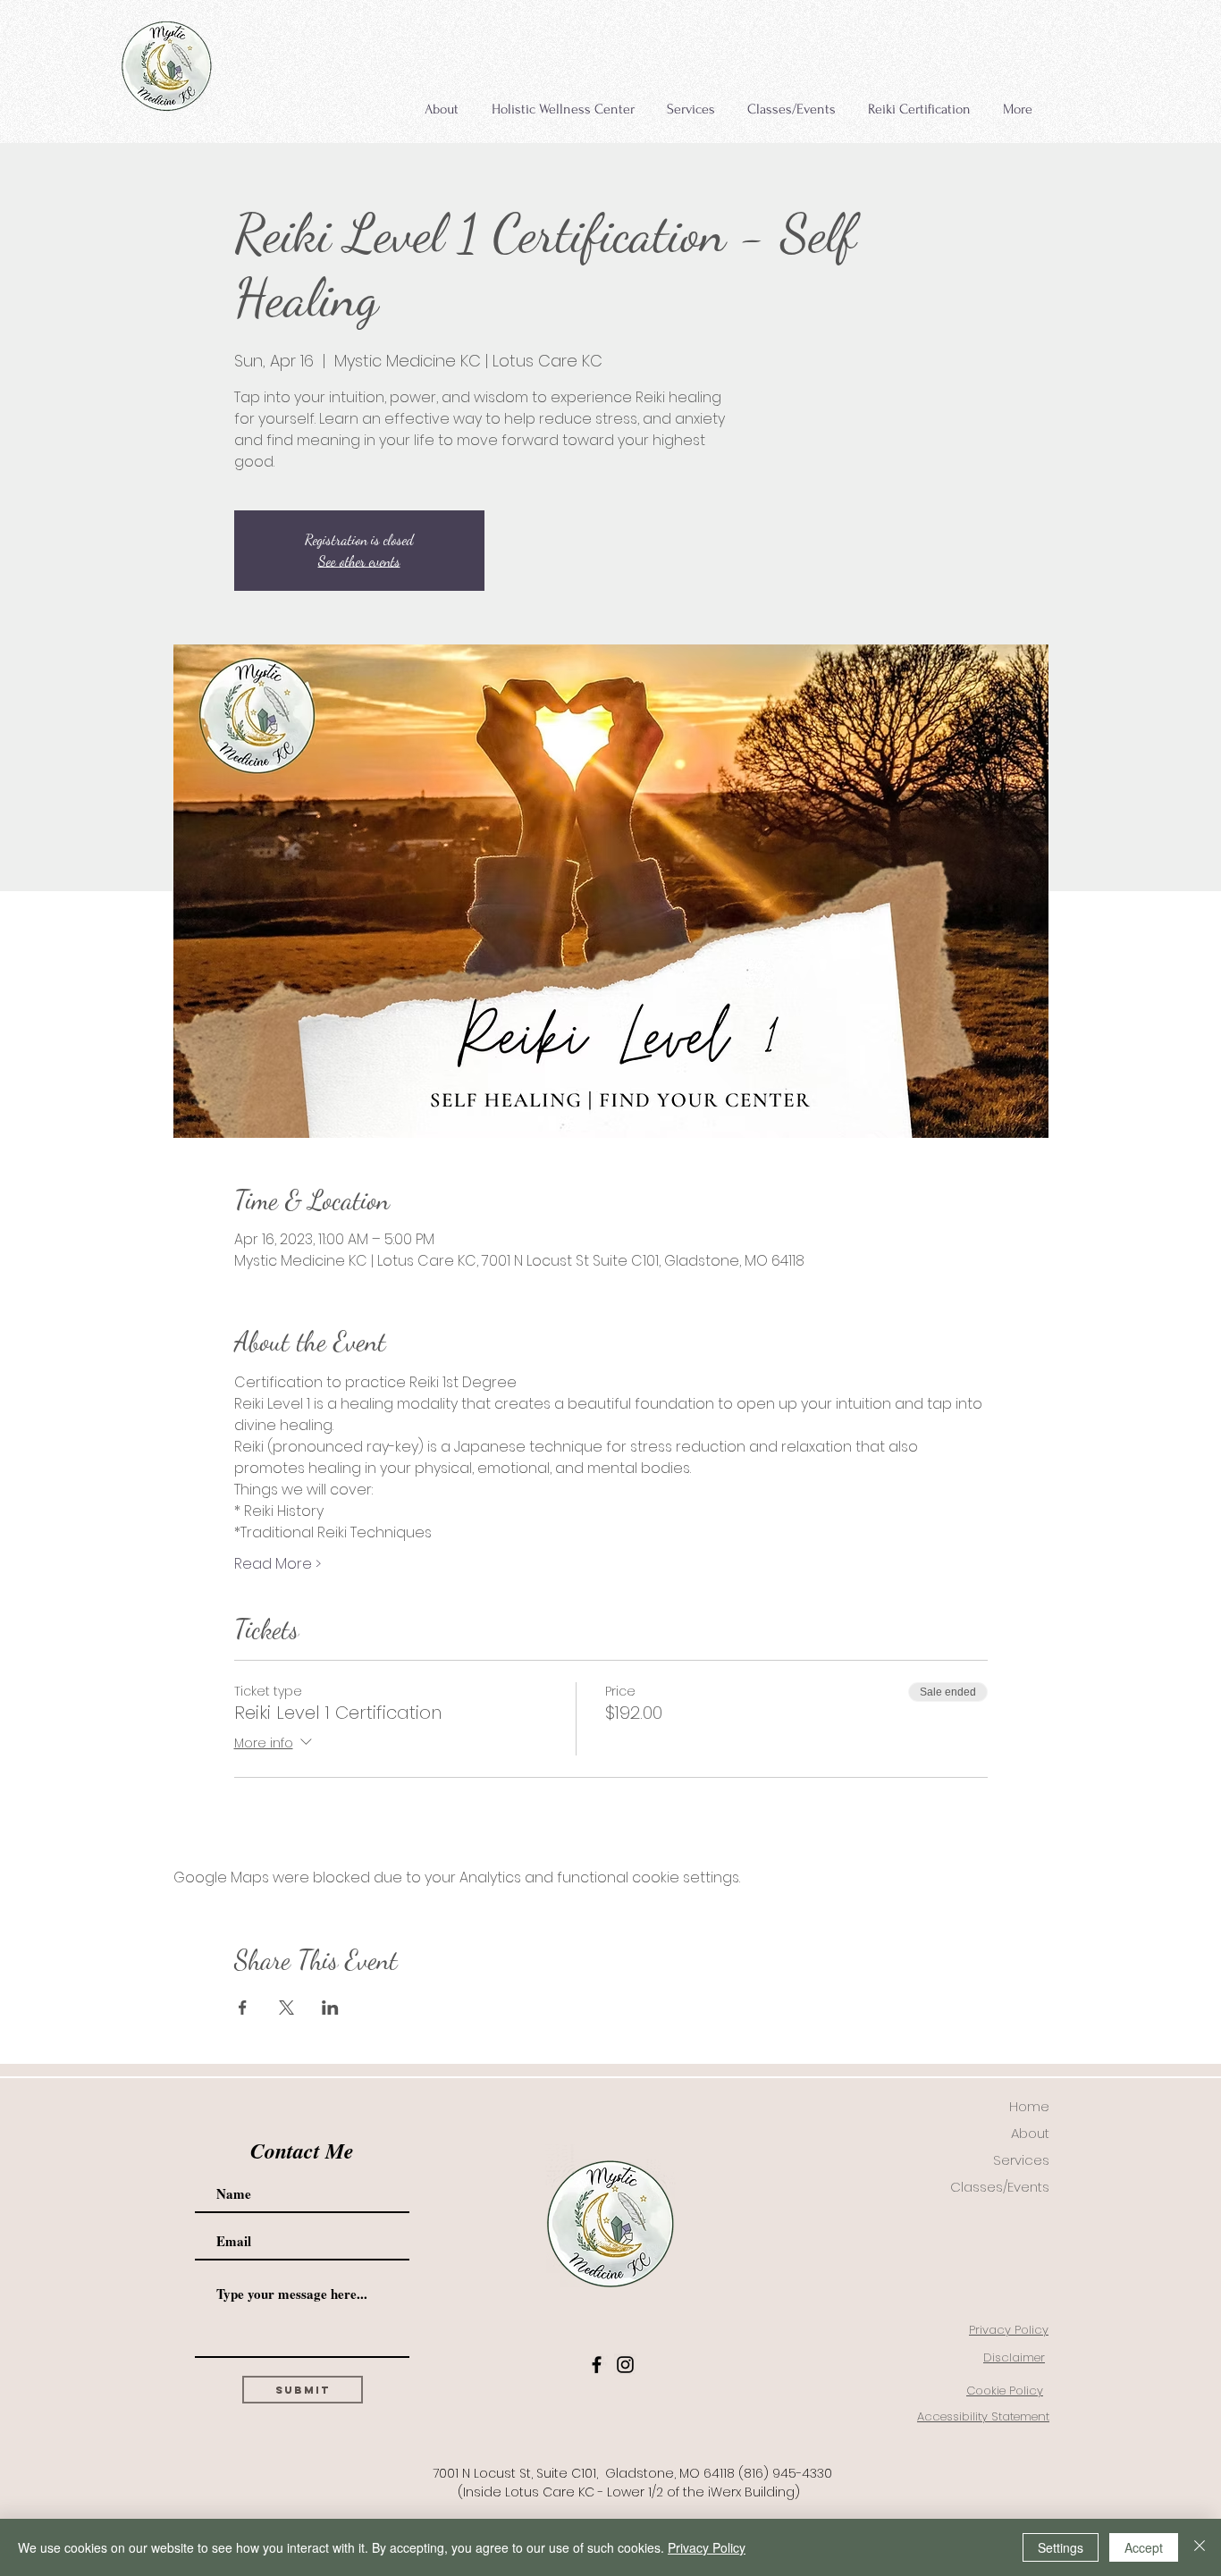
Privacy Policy (707, 2547)
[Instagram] (625, 2365)
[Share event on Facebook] (243, 2008)
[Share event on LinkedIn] (330, 2008)
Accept (1144, 2547)
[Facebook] (597, 2365)
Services (1021, 2160)
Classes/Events (1000, 2187)
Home (1029, 2106)
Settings (1061, 2547)
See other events (359, 561)
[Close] (1200, 2547)
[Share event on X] (286, 2008)
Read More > (278, 1564)
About (1030, 2133)
